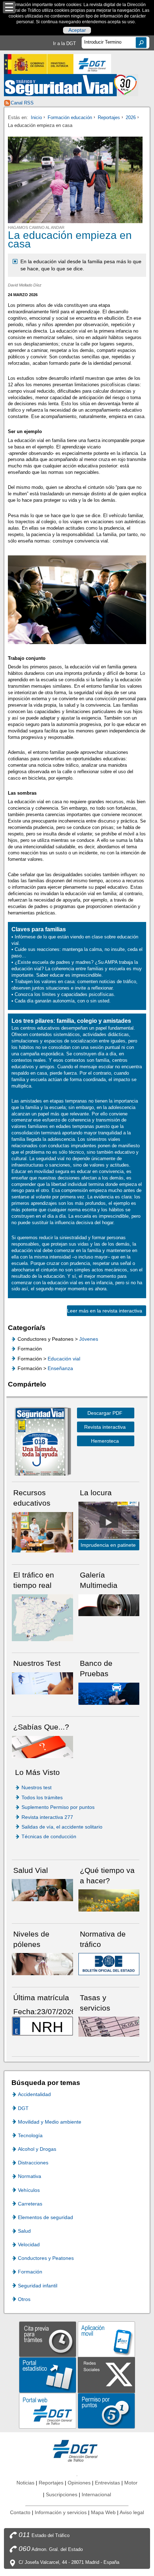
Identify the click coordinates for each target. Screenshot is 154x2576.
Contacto (20, 2512)
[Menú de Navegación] (9, 7)
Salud (24, 2231)
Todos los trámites (42, 1797)
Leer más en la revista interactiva (105, 1311)
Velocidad (29, 2244)
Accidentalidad (34, 2094)
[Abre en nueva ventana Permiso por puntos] (106, 2410)
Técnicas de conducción (49, 1836)
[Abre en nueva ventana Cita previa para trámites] (48, 2339)
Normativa (30, 2176)
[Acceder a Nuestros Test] (42, 1683)
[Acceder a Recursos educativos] (42, 1532)
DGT (23, 2108)
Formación (30, 2272)
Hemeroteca (105, 1441)
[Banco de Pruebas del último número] (109, 1693)
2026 (131, 117)
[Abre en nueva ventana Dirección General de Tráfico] (92, 64)
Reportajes (109, 117)
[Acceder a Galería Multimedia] (109, 1605)
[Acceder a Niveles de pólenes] (42, 1964)
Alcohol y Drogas (37, 2149)
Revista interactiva (105, 1427)
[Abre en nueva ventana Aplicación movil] (106, 2339)
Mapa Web (103, 2512)
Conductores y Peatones (46, 2258)
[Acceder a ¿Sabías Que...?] (42, 1746)
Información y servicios (61, 2512)
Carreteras (30, 2204)
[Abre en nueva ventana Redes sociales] (106, 2374)
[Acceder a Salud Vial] (42, 1890)
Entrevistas (107, 2483)
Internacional (96, 2494)
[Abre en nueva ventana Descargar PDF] (40, 1443)
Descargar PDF (105, 1413)
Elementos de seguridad (45, 2217)
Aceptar (77, 30)
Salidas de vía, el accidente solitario (62, 1827)
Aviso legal (132, 2512)
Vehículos (29, 2190)
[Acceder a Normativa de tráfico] (109, 1964)
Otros (24, 2299)
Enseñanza (60, 1368)
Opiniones (79, 2483)
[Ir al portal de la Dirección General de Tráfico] (77, 2450)
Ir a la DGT (64, 43)
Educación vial (64, 1359)
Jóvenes (89, 1339)
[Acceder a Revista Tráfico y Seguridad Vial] (71, 85)
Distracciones (33, 2163)
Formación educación (70, 117)
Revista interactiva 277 (47, 1817)
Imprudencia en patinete (108, 1545)
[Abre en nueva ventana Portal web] (48, 2410)
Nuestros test (37, 1787)
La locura (109, 1522)
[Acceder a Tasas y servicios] (109, 2026)
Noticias (25, 2483)
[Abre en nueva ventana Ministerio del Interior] (39, 64)
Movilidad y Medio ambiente (50, 2122)
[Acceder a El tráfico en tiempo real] (42, 1617)
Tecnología (30, 2135)
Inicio (36, 117)
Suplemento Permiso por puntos (58, 1807)
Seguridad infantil (38, 2286)
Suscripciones (62, 2494)
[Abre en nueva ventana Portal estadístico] (48, 2374)
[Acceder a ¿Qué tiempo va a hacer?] (109, 1900)
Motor (131, 2483)
